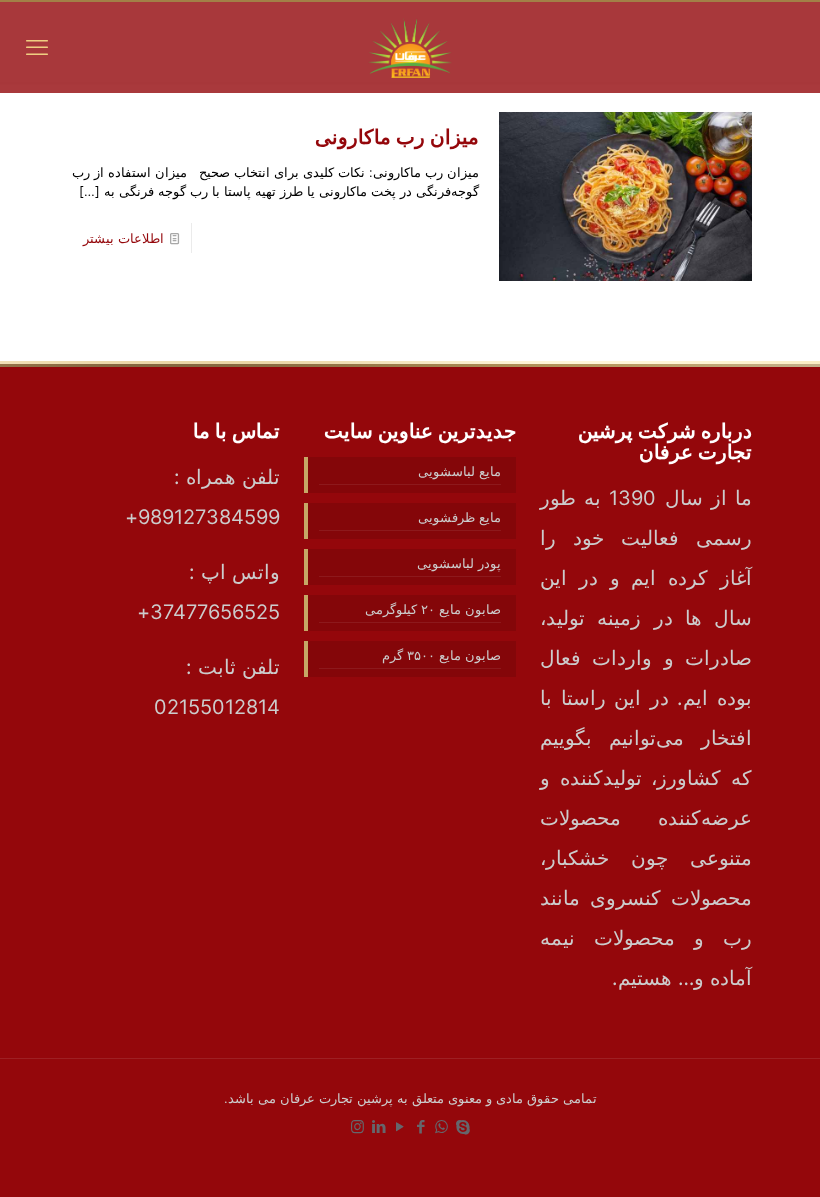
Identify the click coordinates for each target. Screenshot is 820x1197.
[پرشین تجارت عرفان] (410, 47)
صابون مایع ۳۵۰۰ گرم (441, 655)
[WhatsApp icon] (441, 1126)
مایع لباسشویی (459, 471)
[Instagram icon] (357, 1126)
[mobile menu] (37, 47)
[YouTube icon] (399, 1126)
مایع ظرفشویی (459, 517)
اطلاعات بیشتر (123, 238)
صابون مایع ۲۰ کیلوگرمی (433, 609)
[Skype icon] (462, 1126)
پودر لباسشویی (459, 563)
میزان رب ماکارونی (397, 137)
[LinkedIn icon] (378, 1126)
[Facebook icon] (420, 1126)
